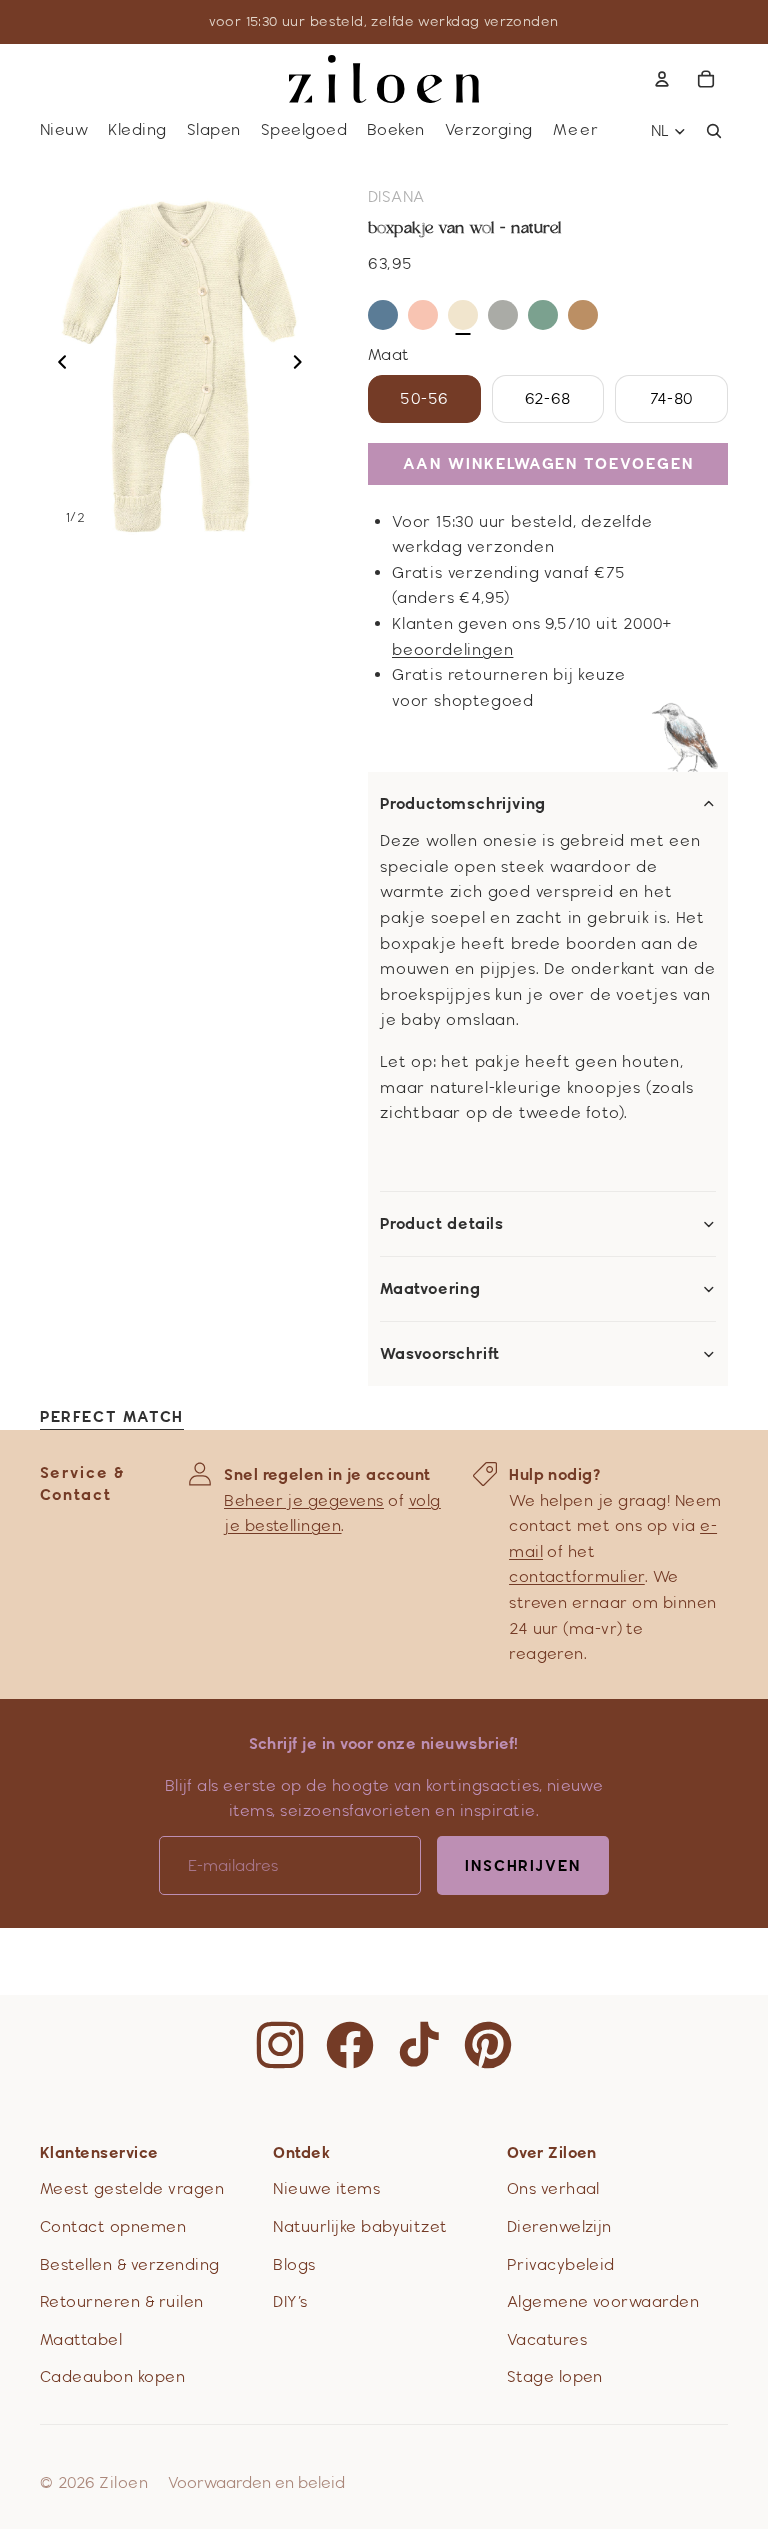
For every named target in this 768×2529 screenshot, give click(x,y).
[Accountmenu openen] (662, 79)
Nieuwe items (326, 2188)
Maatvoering (430, 1289)
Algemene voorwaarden (603, 2301)
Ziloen (123, 2482)
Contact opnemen (113, 2226)
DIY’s (290, 2301)
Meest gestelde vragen (132, 2188)
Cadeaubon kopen (112, 2376)
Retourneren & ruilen (122, 2301)
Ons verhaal (553, 2188)
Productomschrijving (463, 804)
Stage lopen (555, 2376)
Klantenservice (99, 2152)
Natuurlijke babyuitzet (360, 2226)
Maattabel (81, 2339)
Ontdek (301, 2152)
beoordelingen (452, 649)
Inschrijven (523, 1865)
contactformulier (577, 1576)
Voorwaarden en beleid (256, 2482)
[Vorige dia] (56, 365)
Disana (396, 196)
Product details (442, 1224)
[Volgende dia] (303, 365)
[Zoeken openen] (714, 131)
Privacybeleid (561, 2264)
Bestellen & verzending (130, 2264)
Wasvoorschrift (440, 1354)
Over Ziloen (552, 2152)
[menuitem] (577, 130)
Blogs (294, 2264)
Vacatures (547, 2339)
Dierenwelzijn (559, 2226)
